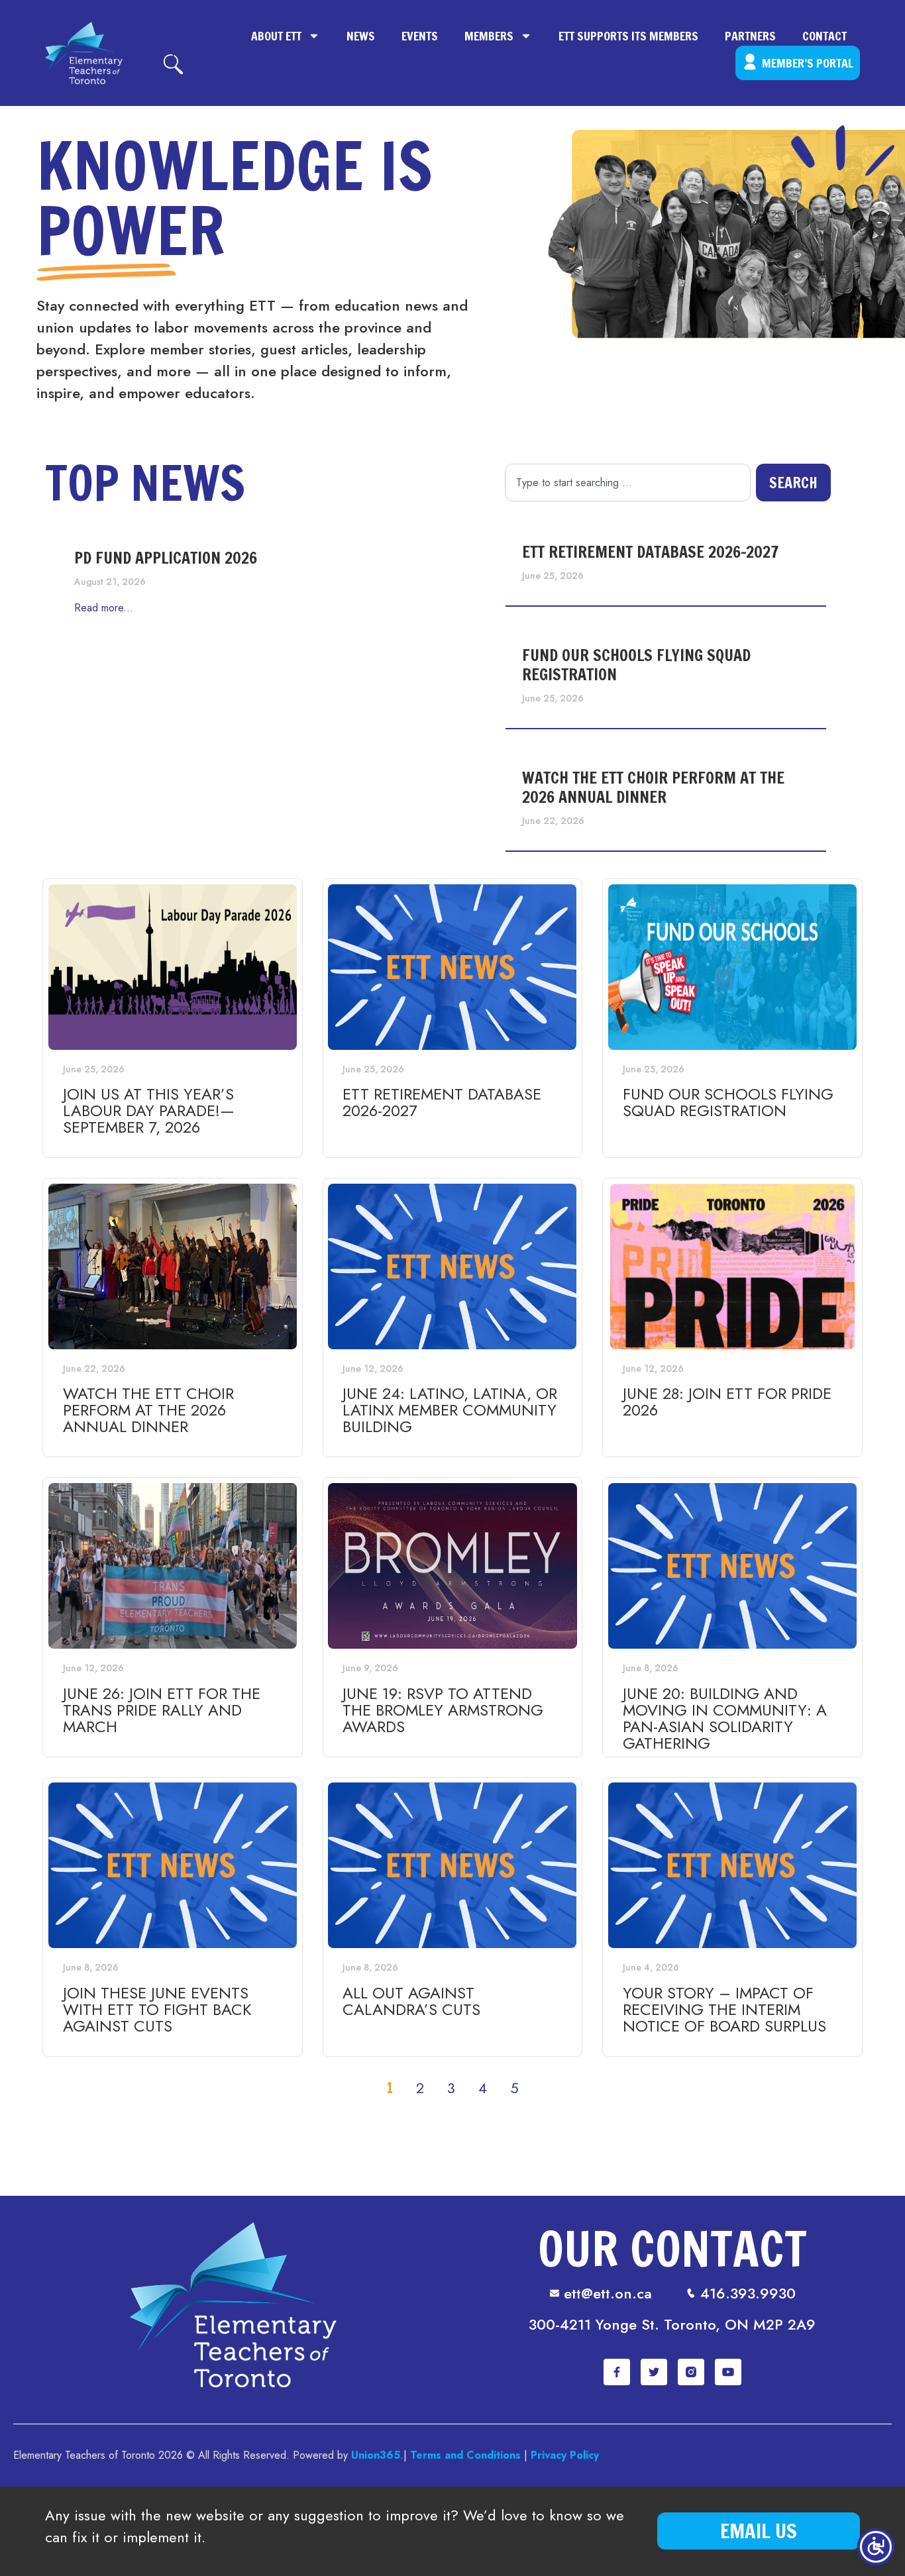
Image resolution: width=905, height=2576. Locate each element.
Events (420, 36)
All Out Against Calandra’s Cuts (411, 2001)
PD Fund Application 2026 (166, 558)
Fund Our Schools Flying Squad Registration (636, 665)
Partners (750, 36)
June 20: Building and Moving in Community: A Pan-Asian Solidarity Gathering (725, 1718)
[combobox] (628, 483)
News (361, 36)
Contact (825, 36)
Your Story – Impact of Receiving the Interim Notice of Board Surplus (724, 2009)
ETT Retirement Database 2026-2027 (651, 552)
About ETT (276, 36)
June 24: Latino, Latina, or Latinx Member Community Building (450, 1410)
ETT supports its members (628, 36)
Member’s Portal (808, 63)
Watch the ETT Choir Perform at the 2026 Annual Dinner (653, 787)
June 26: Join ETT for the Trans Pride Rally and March (162, 1710)
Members (489, 36)
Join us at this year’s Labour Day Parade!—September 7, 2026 (149, 1110)
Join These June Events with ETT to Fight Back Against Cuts (157, 2009)
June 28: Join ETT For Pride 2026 (727, 1402)
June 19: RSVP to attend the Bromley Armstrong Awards (443, 1710)
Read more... (104, 608)
